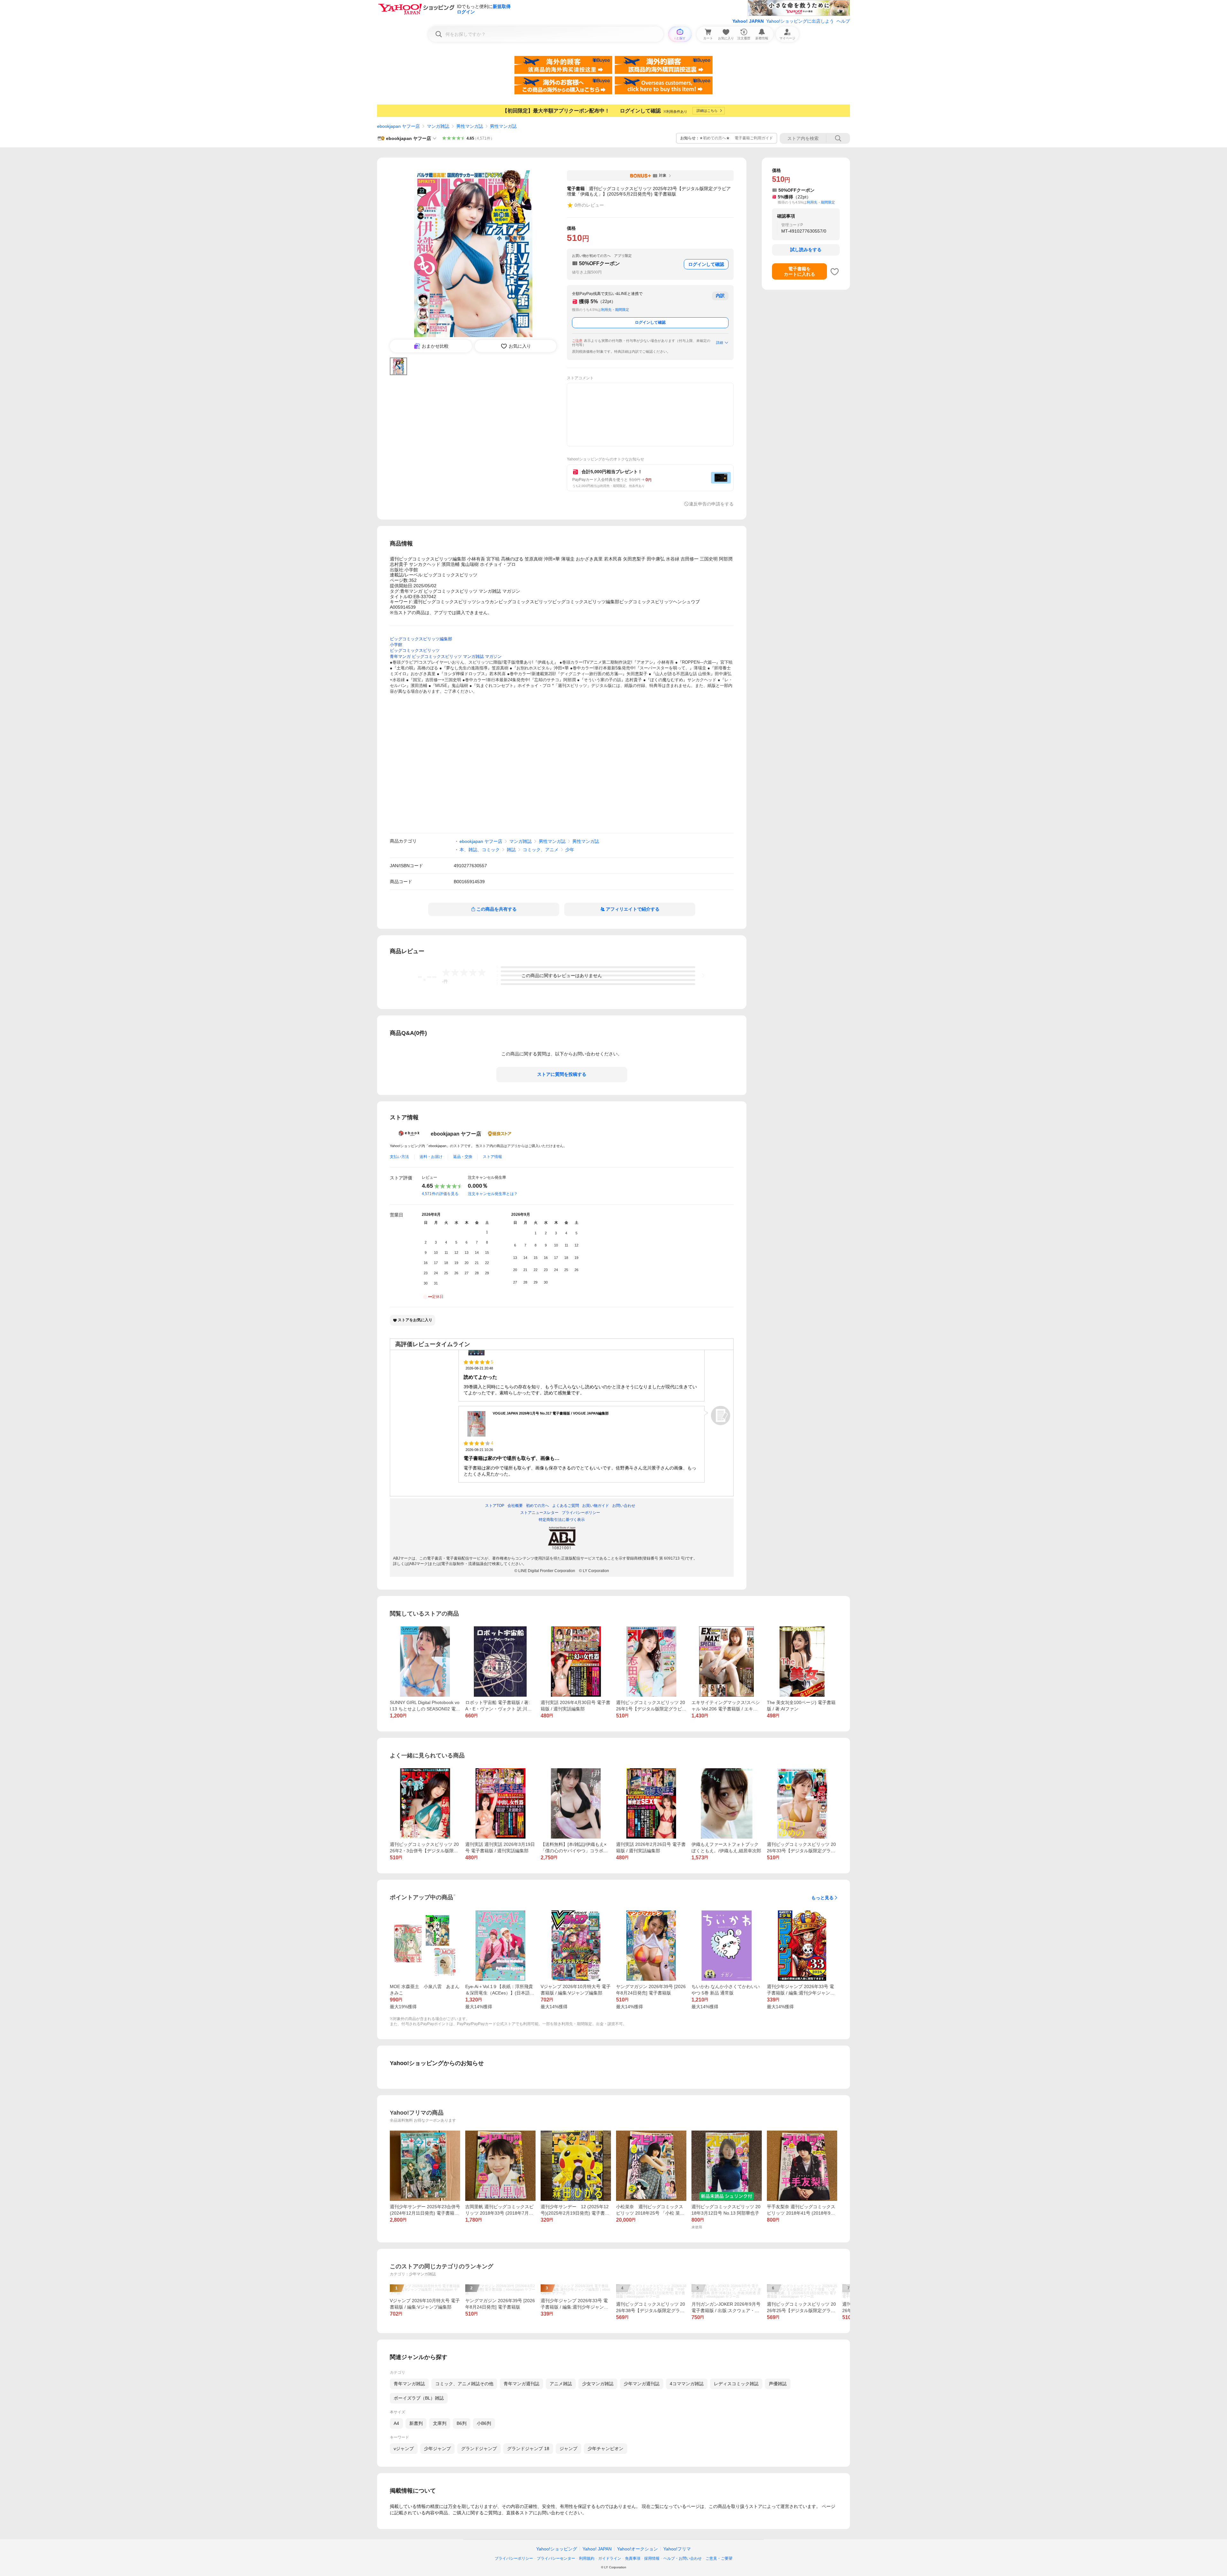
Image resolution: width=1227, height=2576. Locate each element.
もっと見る (822, 1898)
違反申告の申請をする (711, 504)
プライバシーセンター (556, 2558)
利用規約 (587, 2558)
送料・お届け (431, 1157)
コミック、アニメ (541, 850)
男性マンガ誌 (470, 126)
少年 (570, 850)
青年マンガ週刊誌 (521, 2384)
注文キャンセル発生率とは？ (493, 1194)
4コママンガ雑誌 (687, 2384)
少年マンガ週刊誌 (642, 2384)
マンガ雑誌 (438, 126)
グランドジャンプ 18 (528, 2449)
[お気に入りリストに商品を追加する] (835, 272)
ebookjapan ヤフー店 (398, 126)
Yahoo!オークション (637, 2549)
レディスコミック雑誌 (736, 2384)
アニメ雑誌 (561, 2384)
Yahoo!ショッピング (557, 2549)
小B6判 (484, 2423)
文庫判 (440, 2423)
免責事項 (633, 2558)
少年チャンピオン (606, 2449)
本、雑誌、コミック (480, 850)
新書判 (416, 2423)
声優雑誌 (778, 2384)
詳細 (720, 343)
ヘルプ (843, 21)
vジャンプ (404, 2449)
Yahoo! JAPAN (748, 21)
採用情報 (652, 2558)
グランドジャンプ (479, 2449)
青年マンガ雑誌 (409, 2384)
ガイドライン (610, 2558)
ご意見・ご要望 (719, 2558)
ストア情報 (492, 1157)
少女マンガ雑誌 (598, 2384)
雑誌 (511, 850)
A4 (396, 2423)
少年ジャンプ (437, 2449)
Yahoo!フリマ (677, 2549)
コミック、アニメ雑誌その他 (464, 2384)
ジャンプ (568, 2449)
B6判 (462, 2423)
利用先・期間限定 (615, 310)
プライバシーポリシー (514, 2558)
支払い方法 (399, 1157)
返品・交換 (463, 1157)
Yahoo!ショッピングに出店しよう (800, 21)
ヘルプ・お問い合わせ (683, 2558)
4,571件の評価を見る (440, 1194)
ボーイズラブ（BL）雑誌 (419, 2398)
